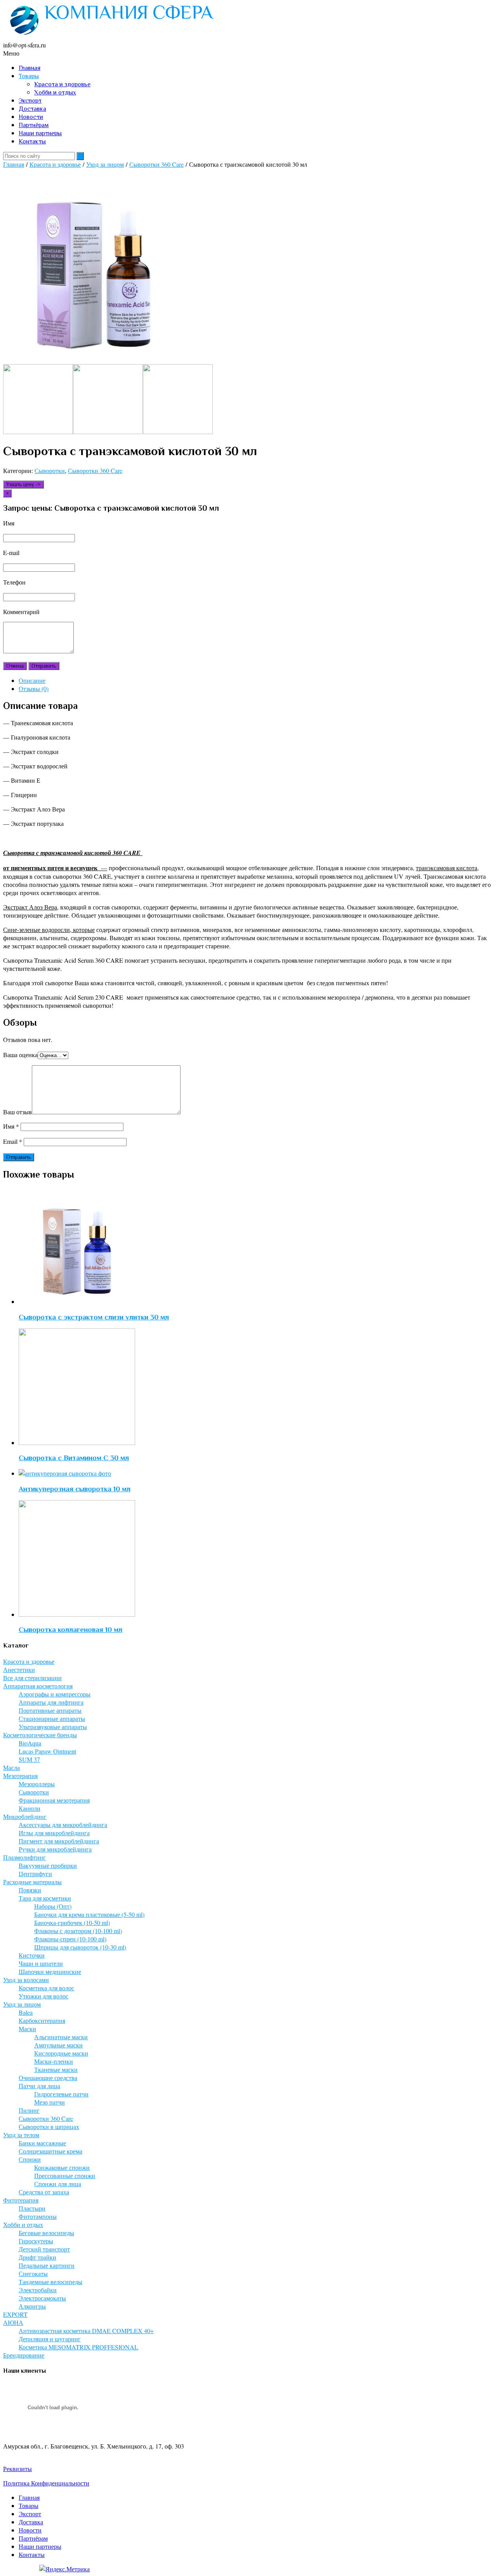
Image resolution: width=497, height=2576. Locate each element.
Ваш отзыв (17, 1112)
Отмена (15, 666)
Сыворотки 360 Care (156, 164)
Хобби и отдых (55, 92)
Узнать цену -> (23, 484)
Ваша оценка (20, 1055)
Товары (29, 76)
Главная (30, 68)
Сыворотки (50, 470)
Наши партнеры (40, 133)
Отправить (44, 666)
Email (13, 1141)
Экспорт (30, 101)
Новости (31, 117)
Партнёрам (34, 125)
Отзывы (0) (34, 689)
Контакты (32, 141)
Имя (11, 1126)
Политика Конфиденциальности (46, 2483)
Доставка (32, 109)
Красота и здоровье (62, 84)
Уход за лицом (105, 164)
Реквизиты (17, 2469)
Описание (32, 680)
